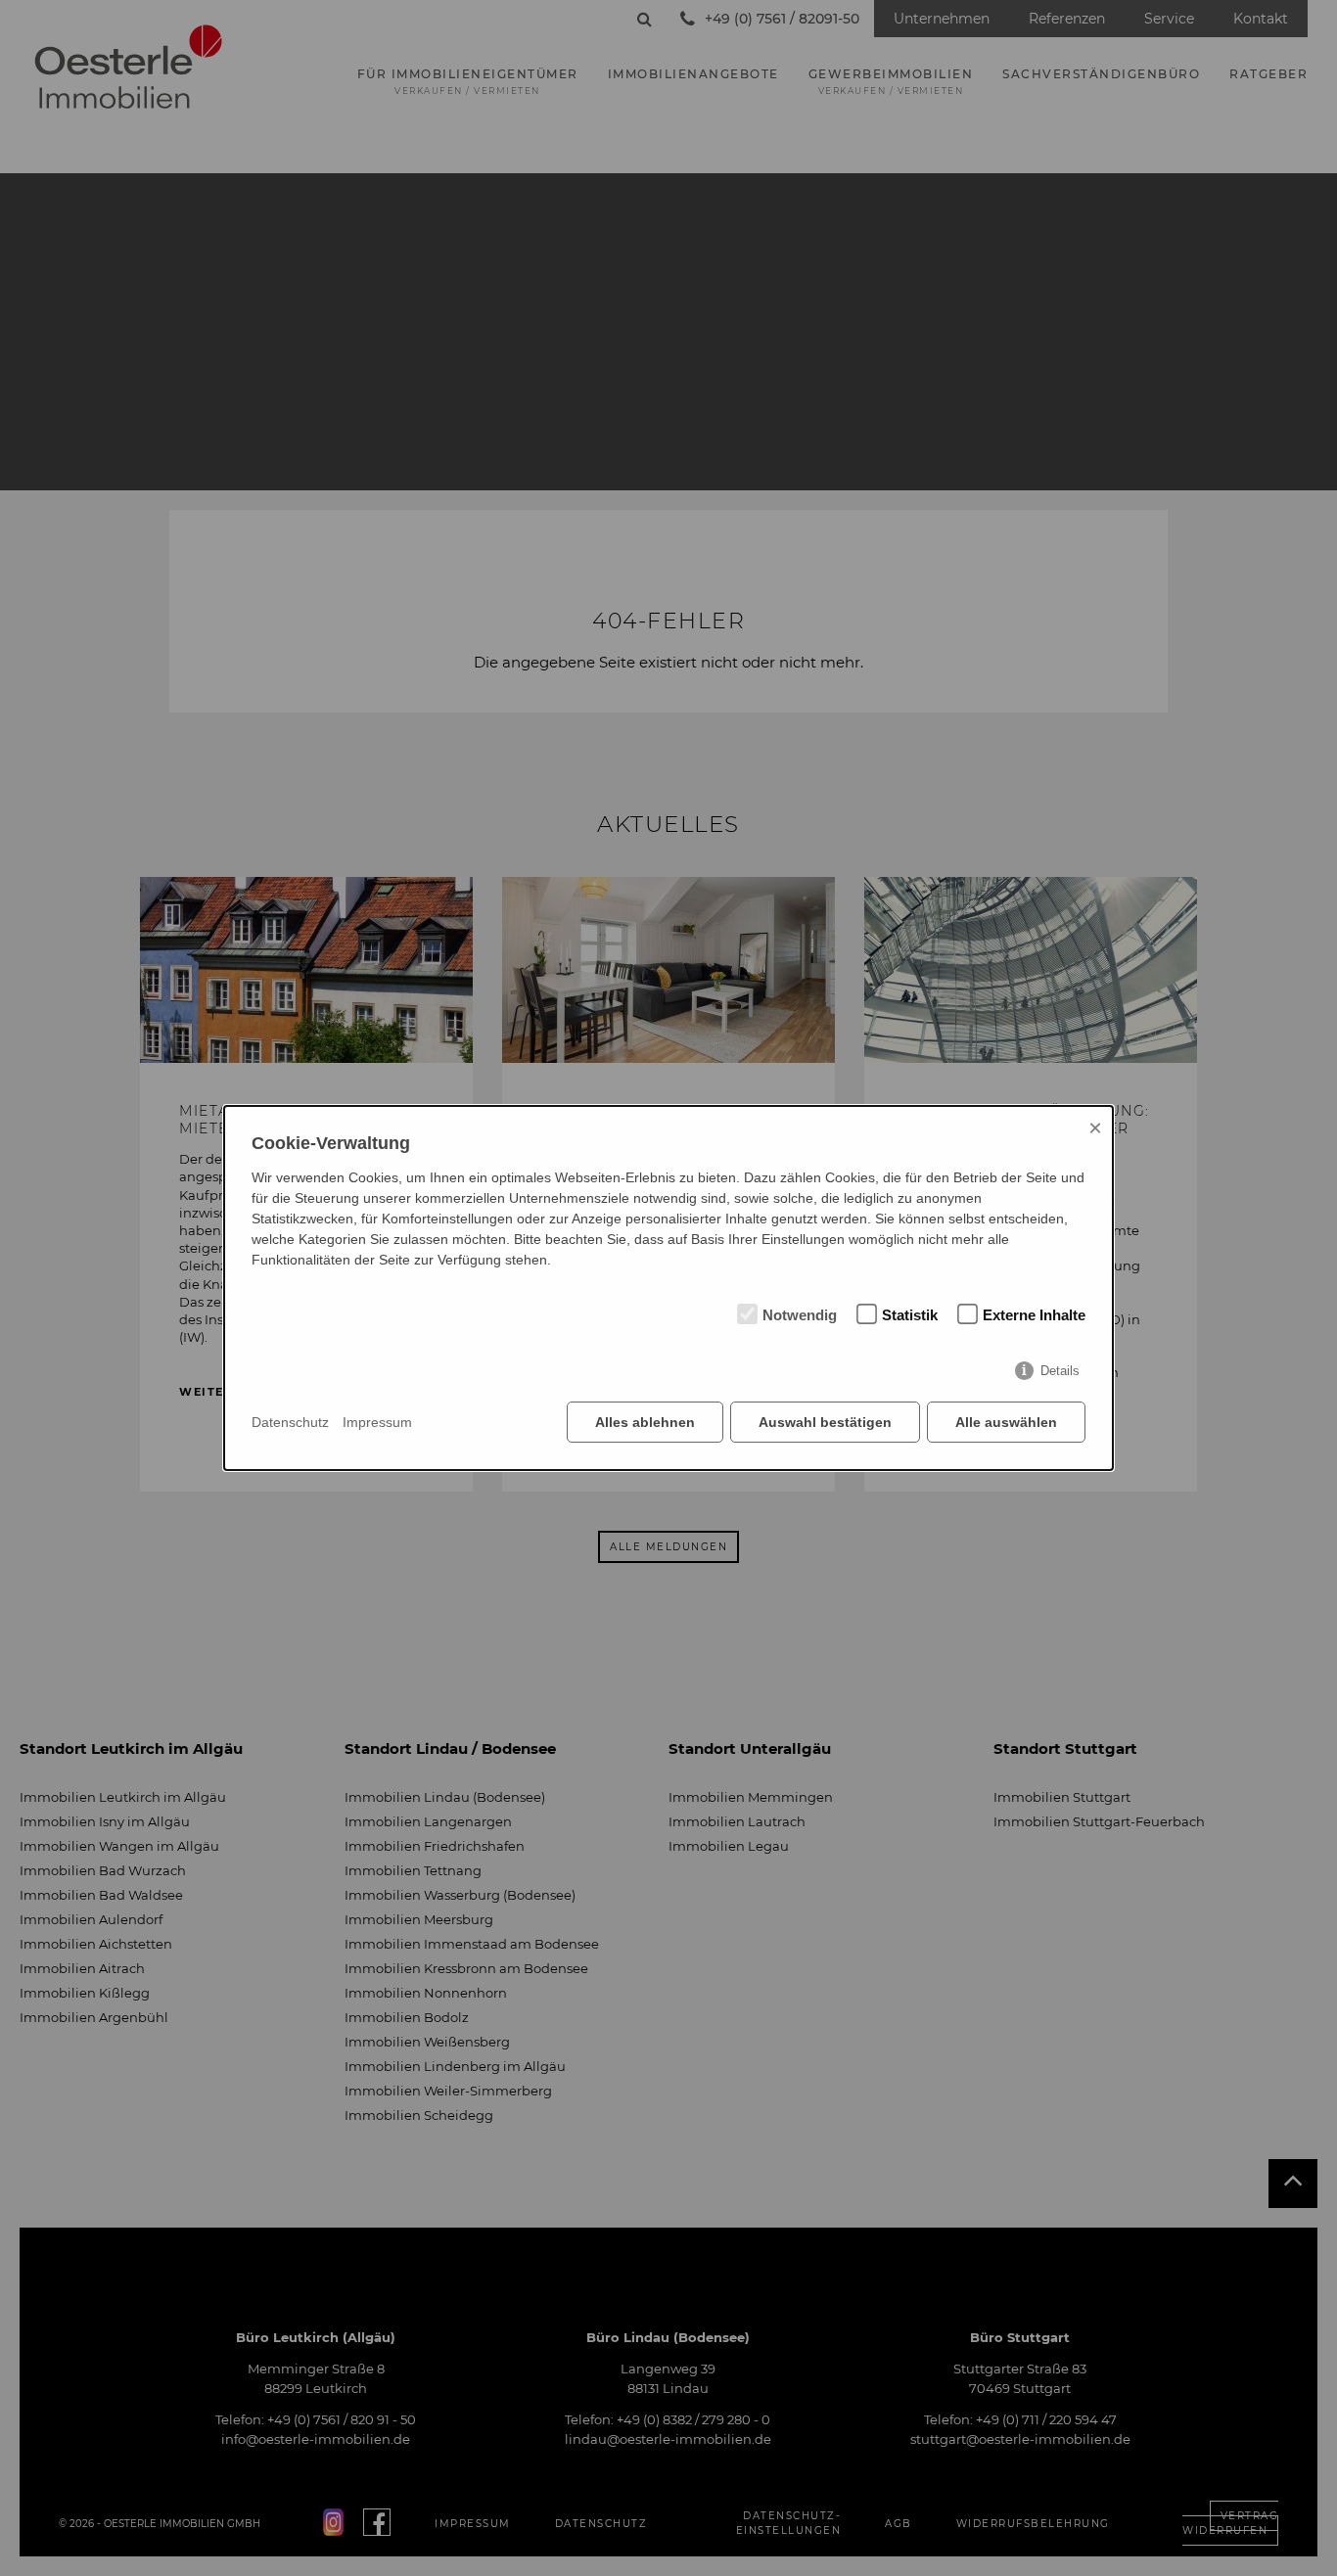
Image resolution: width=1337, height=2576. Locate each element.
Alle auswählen (1006, 1422)
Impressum (377, 1422)
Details (1060, 1371)
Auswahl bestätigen (825, 1422)
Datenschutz (290, 1422)
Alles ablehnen (645, 1422)
